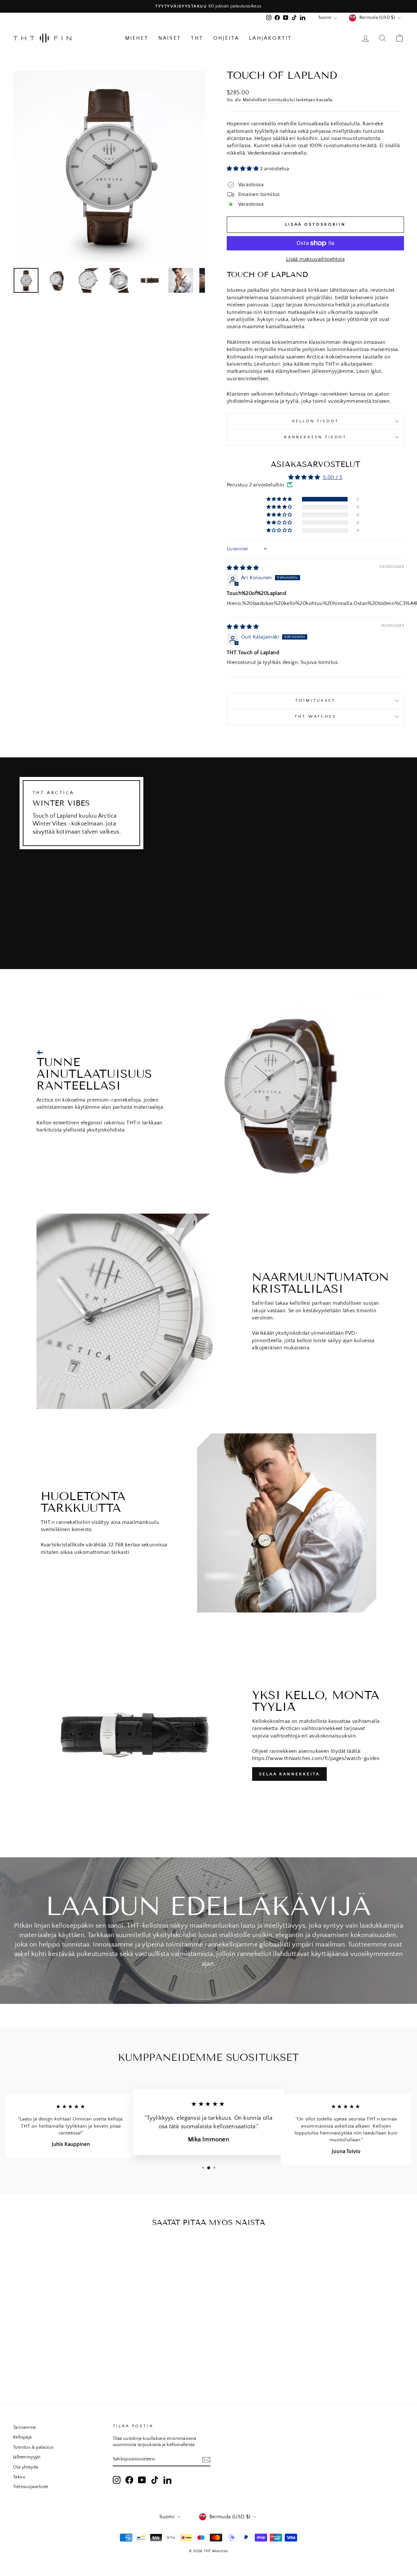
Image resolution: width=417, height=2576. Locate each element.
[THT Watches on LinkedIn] (167, 2480)
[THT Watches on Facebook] (129, 2480)
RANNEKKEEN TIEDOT (315, 437)
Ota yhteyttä (26, 2467)
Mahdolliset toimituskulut (269, 100)
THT (197, 38)
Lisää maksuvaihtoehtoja (315, 259)
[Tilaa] (206, 2459)
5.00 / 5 (333, 477)
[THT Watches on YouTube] (142, 2480)
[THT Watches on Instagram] (117, 2480)
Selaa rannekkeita (289, 1774)
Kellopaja (22, 2437)
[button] (243, 169)
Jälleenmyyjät (27, 2457)
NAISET (170, 38)
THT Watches (315, 716)
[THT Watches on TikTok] (155, 2480)
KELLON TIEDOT (316, 421)
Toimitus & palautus (33, 2447)
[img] (243, 568)
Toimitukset (315, 700)
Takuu (19, 2477)
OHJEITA (226, 38)
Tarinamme (25, 2428)
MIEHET (137, 38)
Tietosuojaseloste (31, 2487)
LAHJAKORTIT (270, 38)
